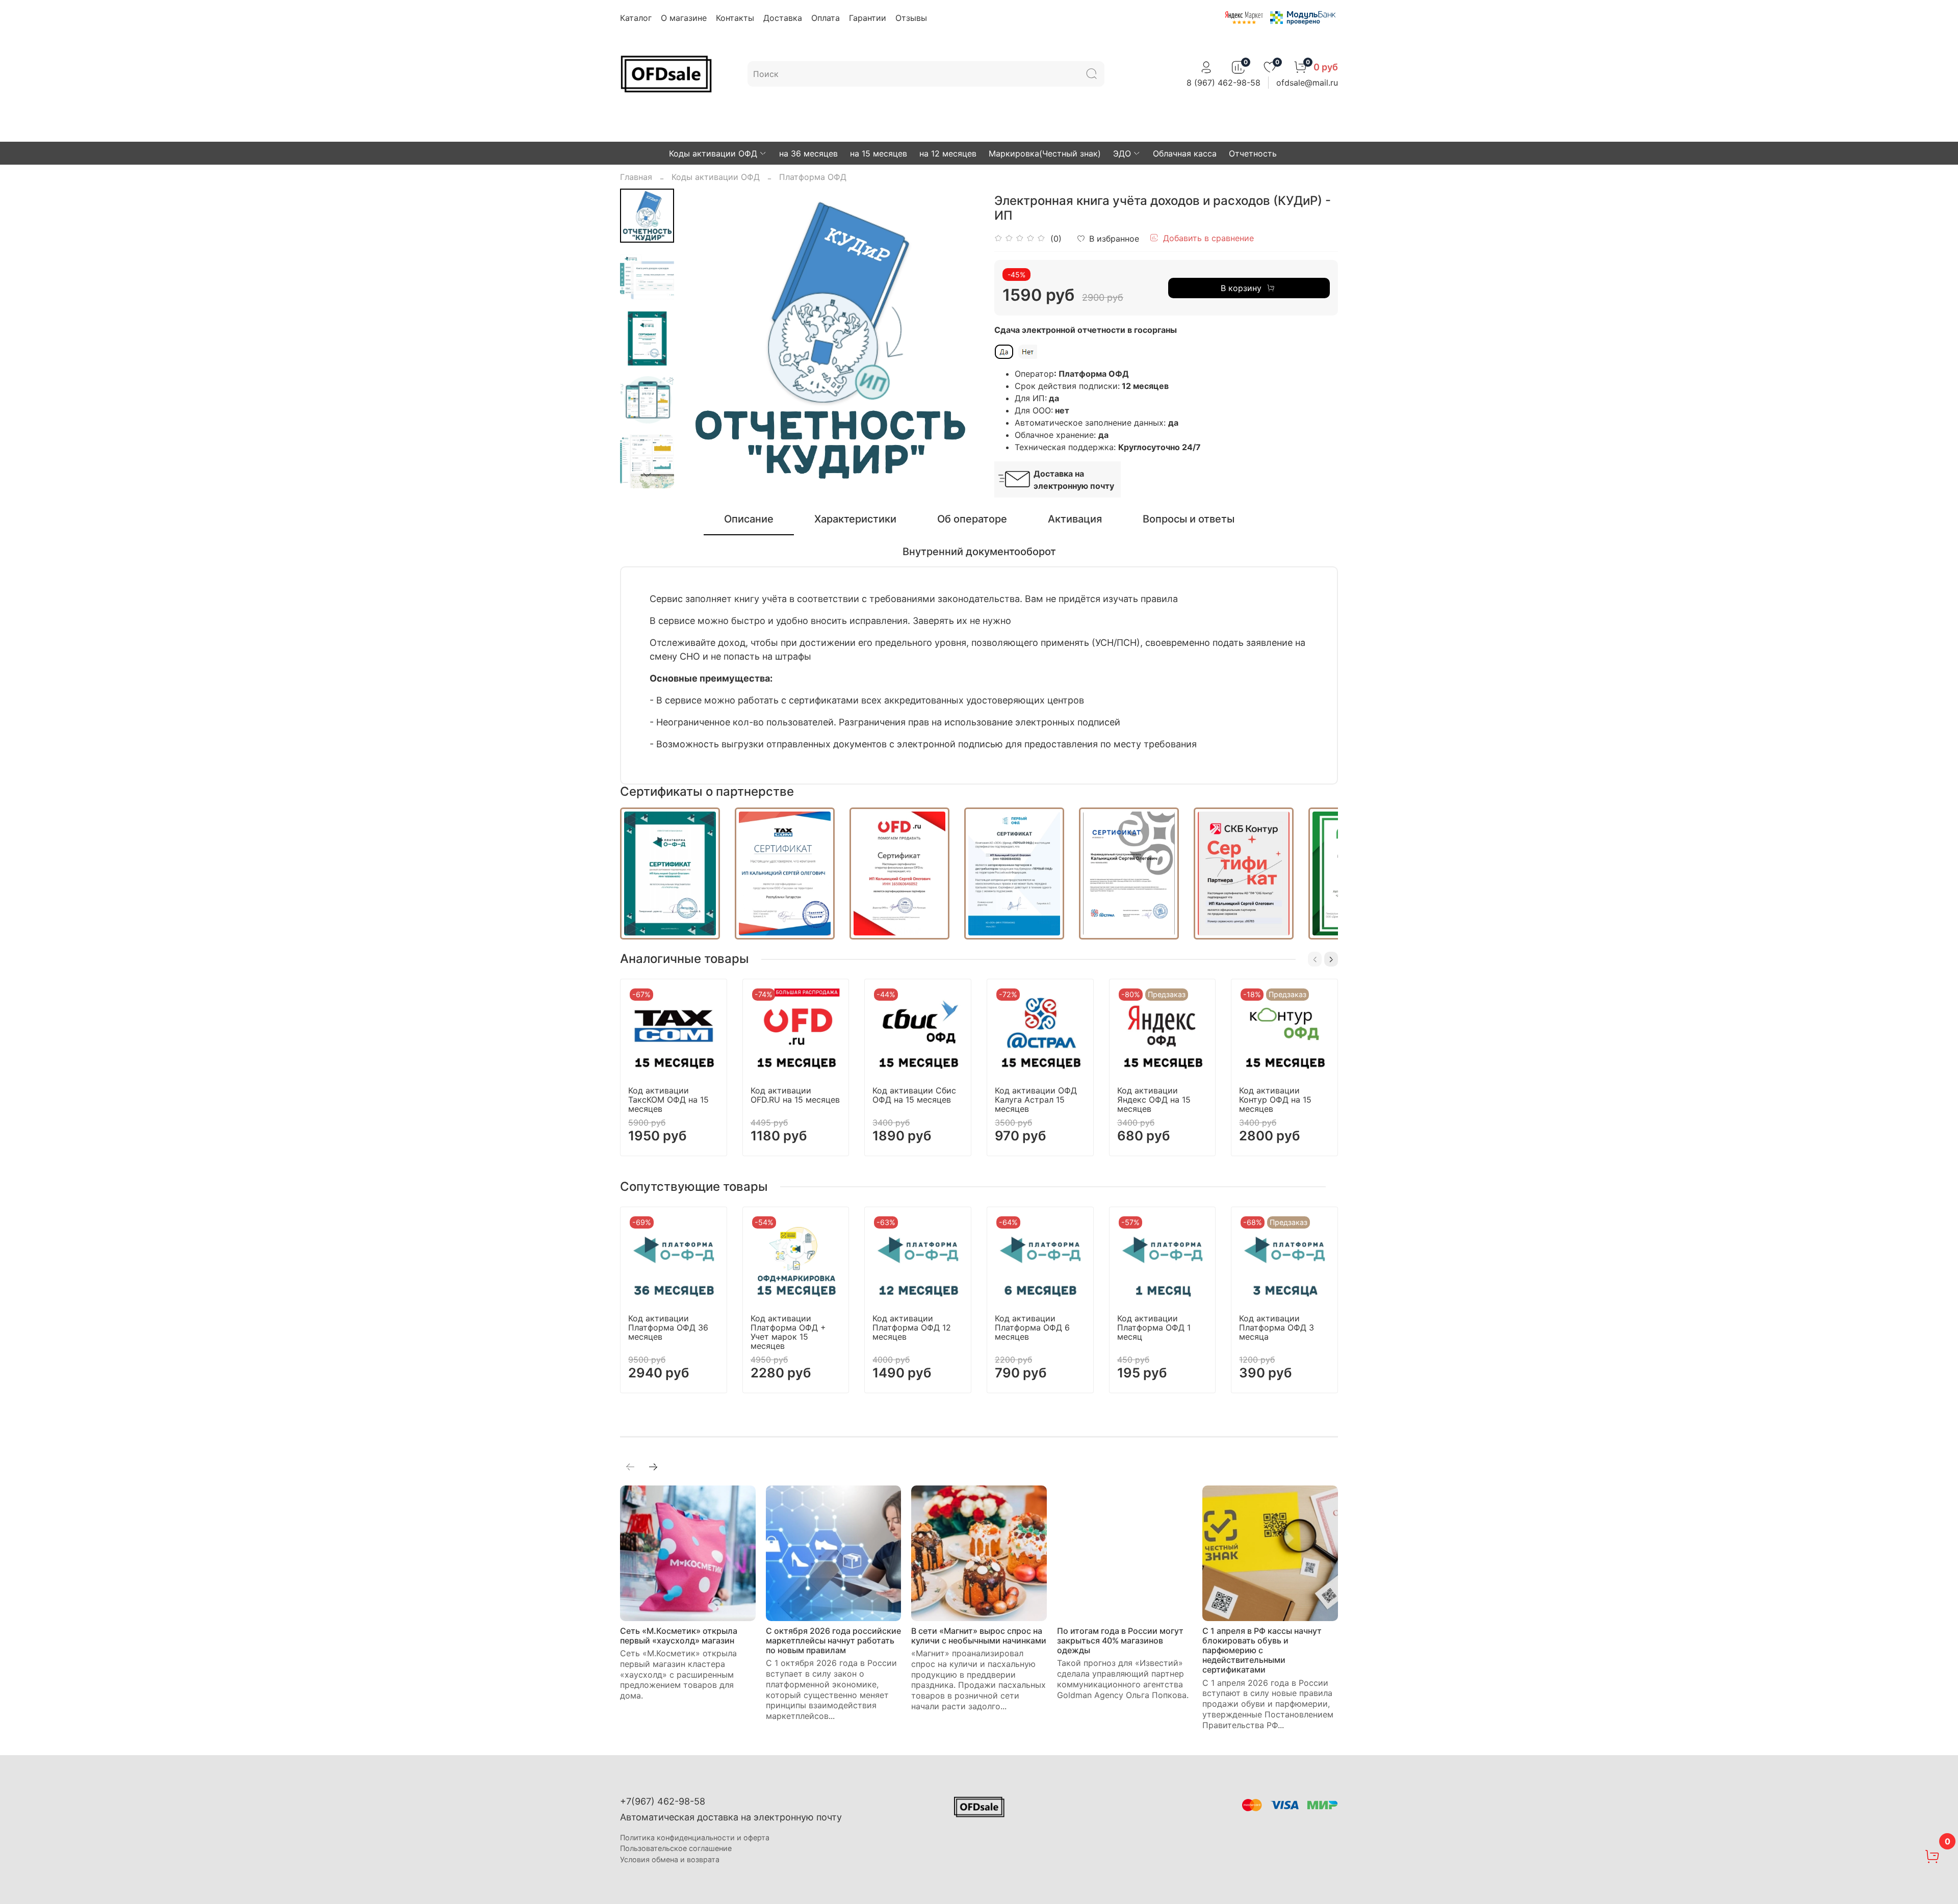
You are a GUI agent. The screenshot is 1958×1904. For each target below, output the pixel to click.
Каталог (636, 18)
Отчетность (1253, 153)
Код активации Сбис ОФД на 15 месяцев (914, 1095)
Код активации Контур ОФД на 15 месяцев (1275, 1100)
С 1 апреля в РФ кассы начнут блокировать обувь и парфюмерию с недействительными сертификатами (1262, 1650)
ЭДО (1122, 153)
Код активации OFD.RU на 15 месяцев (795, 1095)
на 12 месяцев (948, 153)
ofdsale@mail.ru (1307, 83)
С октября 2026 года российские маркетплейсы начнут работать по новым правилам (833, 1640)
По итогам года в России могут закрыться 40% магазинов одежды (1120, 1640)
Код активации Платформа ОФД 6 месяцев (1032, 1327)
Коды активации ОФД (713, 153)
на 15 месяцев (879, 153)
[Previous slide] (700, 338)
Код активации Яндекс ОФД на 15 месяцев (1154, 1100)
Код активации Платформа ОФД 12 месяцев (912, 1327)
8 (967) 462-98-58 (1223, 83)
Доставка (783, 18)
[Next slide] (647, 475)
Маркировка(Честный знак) (1045, 153)
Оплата (826, 18)
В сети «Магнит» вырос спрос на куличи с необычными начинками (979, 1636)
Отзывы (911, 18)
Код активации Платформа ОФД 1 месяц (1154, 1327)
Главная (636, 177)
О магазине (684, 18)
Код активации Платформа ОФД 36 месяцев (668, 1327)
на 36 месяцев (808, 153)
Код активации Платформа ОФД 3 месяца (1277, 1327)
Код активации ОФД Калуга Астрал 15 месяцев (1036, 1100)
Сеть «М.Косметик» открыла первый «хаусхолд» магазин (679, 1636)
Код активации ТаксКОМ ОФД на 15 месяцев (668, 1100)
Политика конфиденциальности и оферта (695, 1837)
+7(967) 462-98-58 (663, 1801)
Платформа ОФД (813, 177)
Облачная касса (1185, 153)
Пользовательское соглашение (676, 1848)
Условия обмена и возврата (670, 1859)
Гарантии (868, 18)
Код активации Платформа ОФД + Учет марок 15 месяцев (788, 1332)
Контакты (735, 18)
